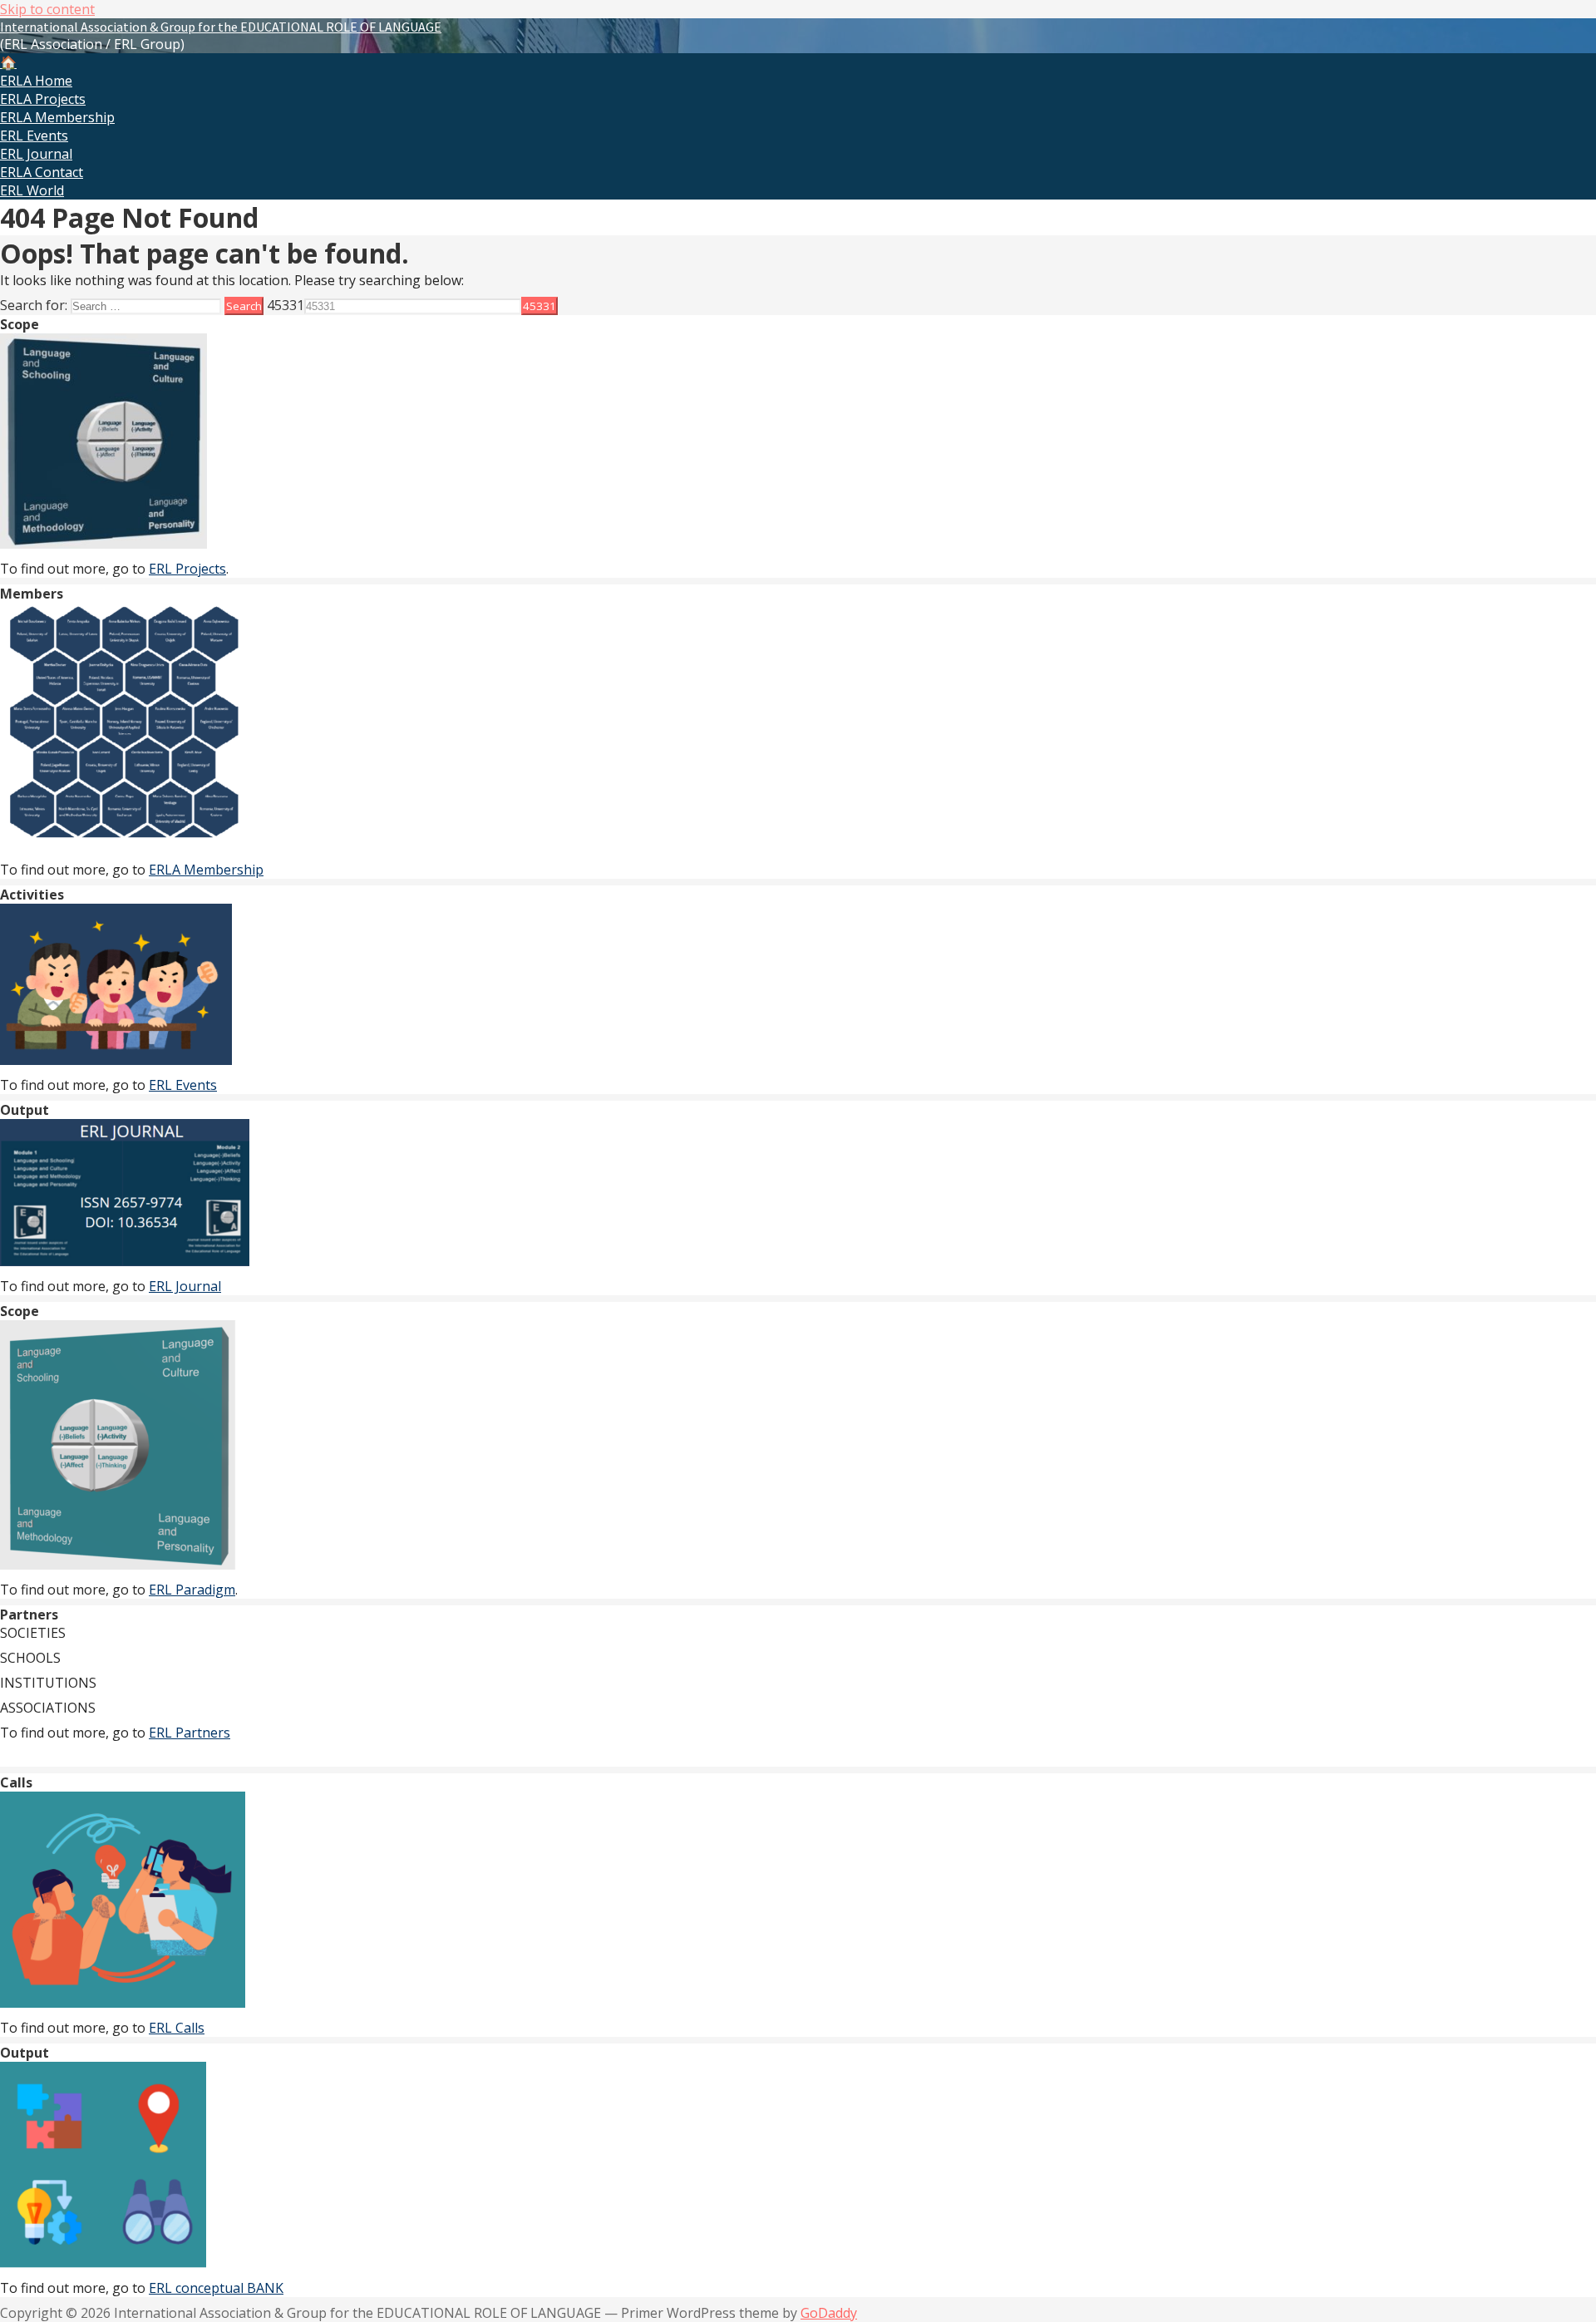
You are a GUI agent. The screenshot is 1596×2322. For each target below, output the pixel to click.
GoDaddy (829, 2313)
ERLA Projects (43, 99)
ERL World (32, 190)
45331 (286, 305)
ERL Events (34, 136)
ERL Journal (36, 154)
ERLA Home (36, 81)
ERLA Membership (57, 117)
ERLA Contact (42, 172)
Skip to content (47, 9)
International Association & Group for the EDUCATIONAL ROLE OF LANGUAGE (221, 27)
